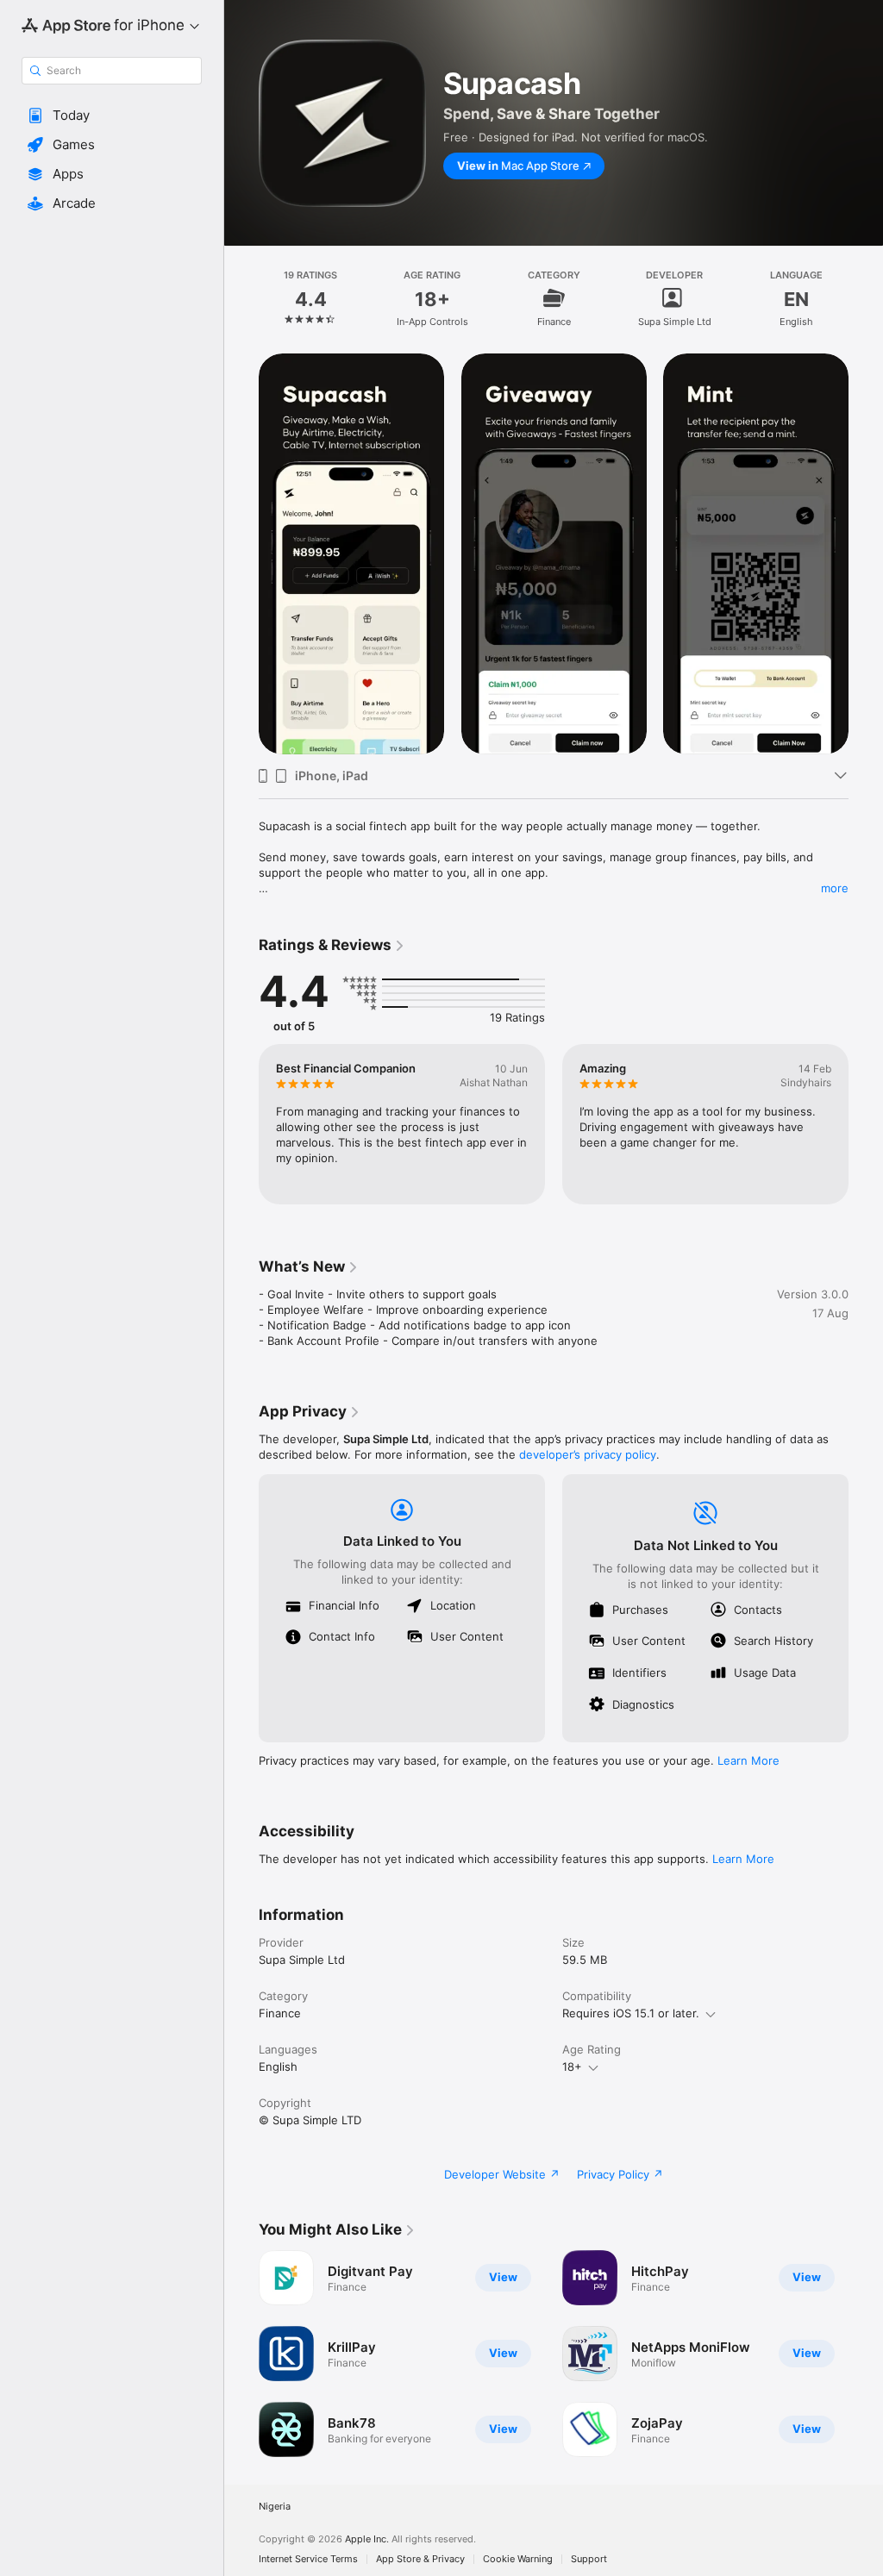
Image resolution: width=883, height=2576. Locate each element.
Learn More (748, 1760)
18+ (572, 2066)
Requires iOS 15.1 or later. (631, 2013)
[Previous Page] (241, 298)
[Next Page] (866, 298)
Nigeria (275, 2507)
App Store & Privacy (420, 2559)
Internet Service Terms (308, 2559)
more (835, 888)
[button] (112, 116)
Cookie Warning (518, 2559)
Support (589, 2559)
